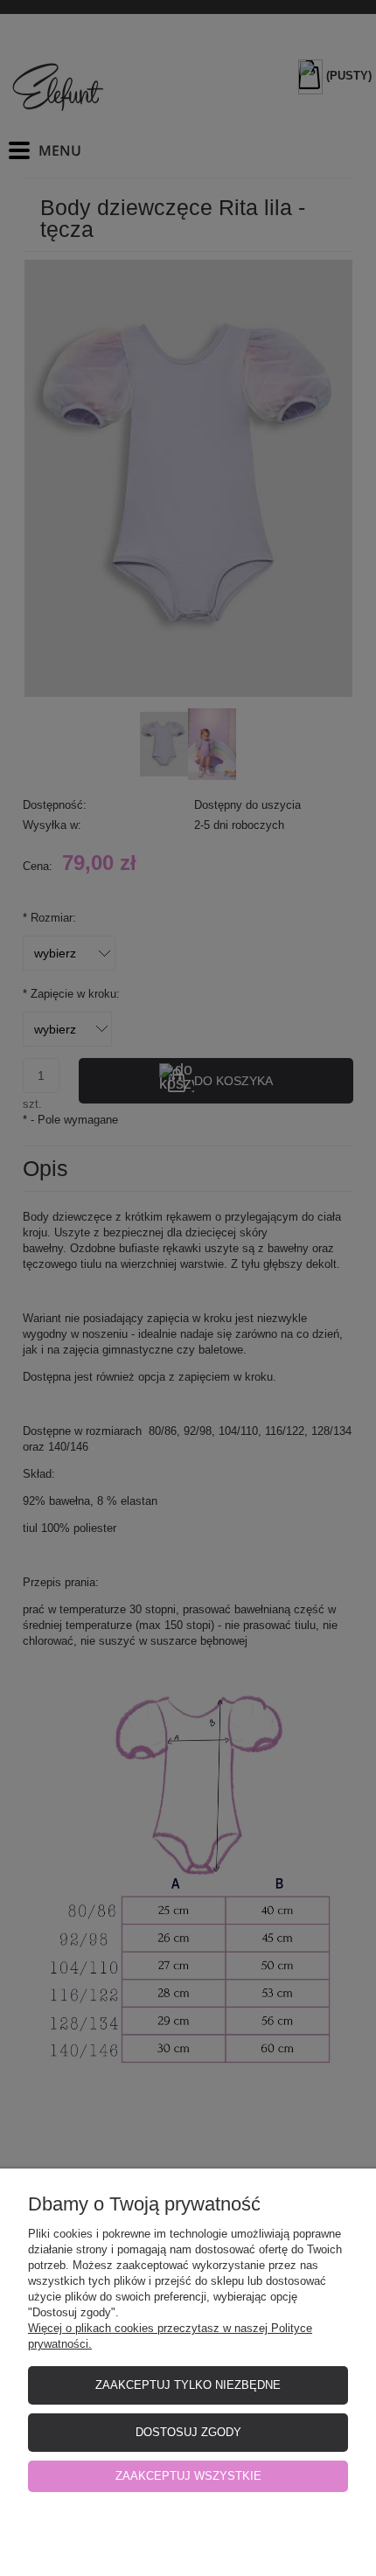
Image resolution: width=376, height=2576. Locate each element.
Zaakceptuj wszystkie (188, 2476)
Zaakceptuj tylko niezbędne (188, 2385)
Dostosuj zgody (188, 2432)
